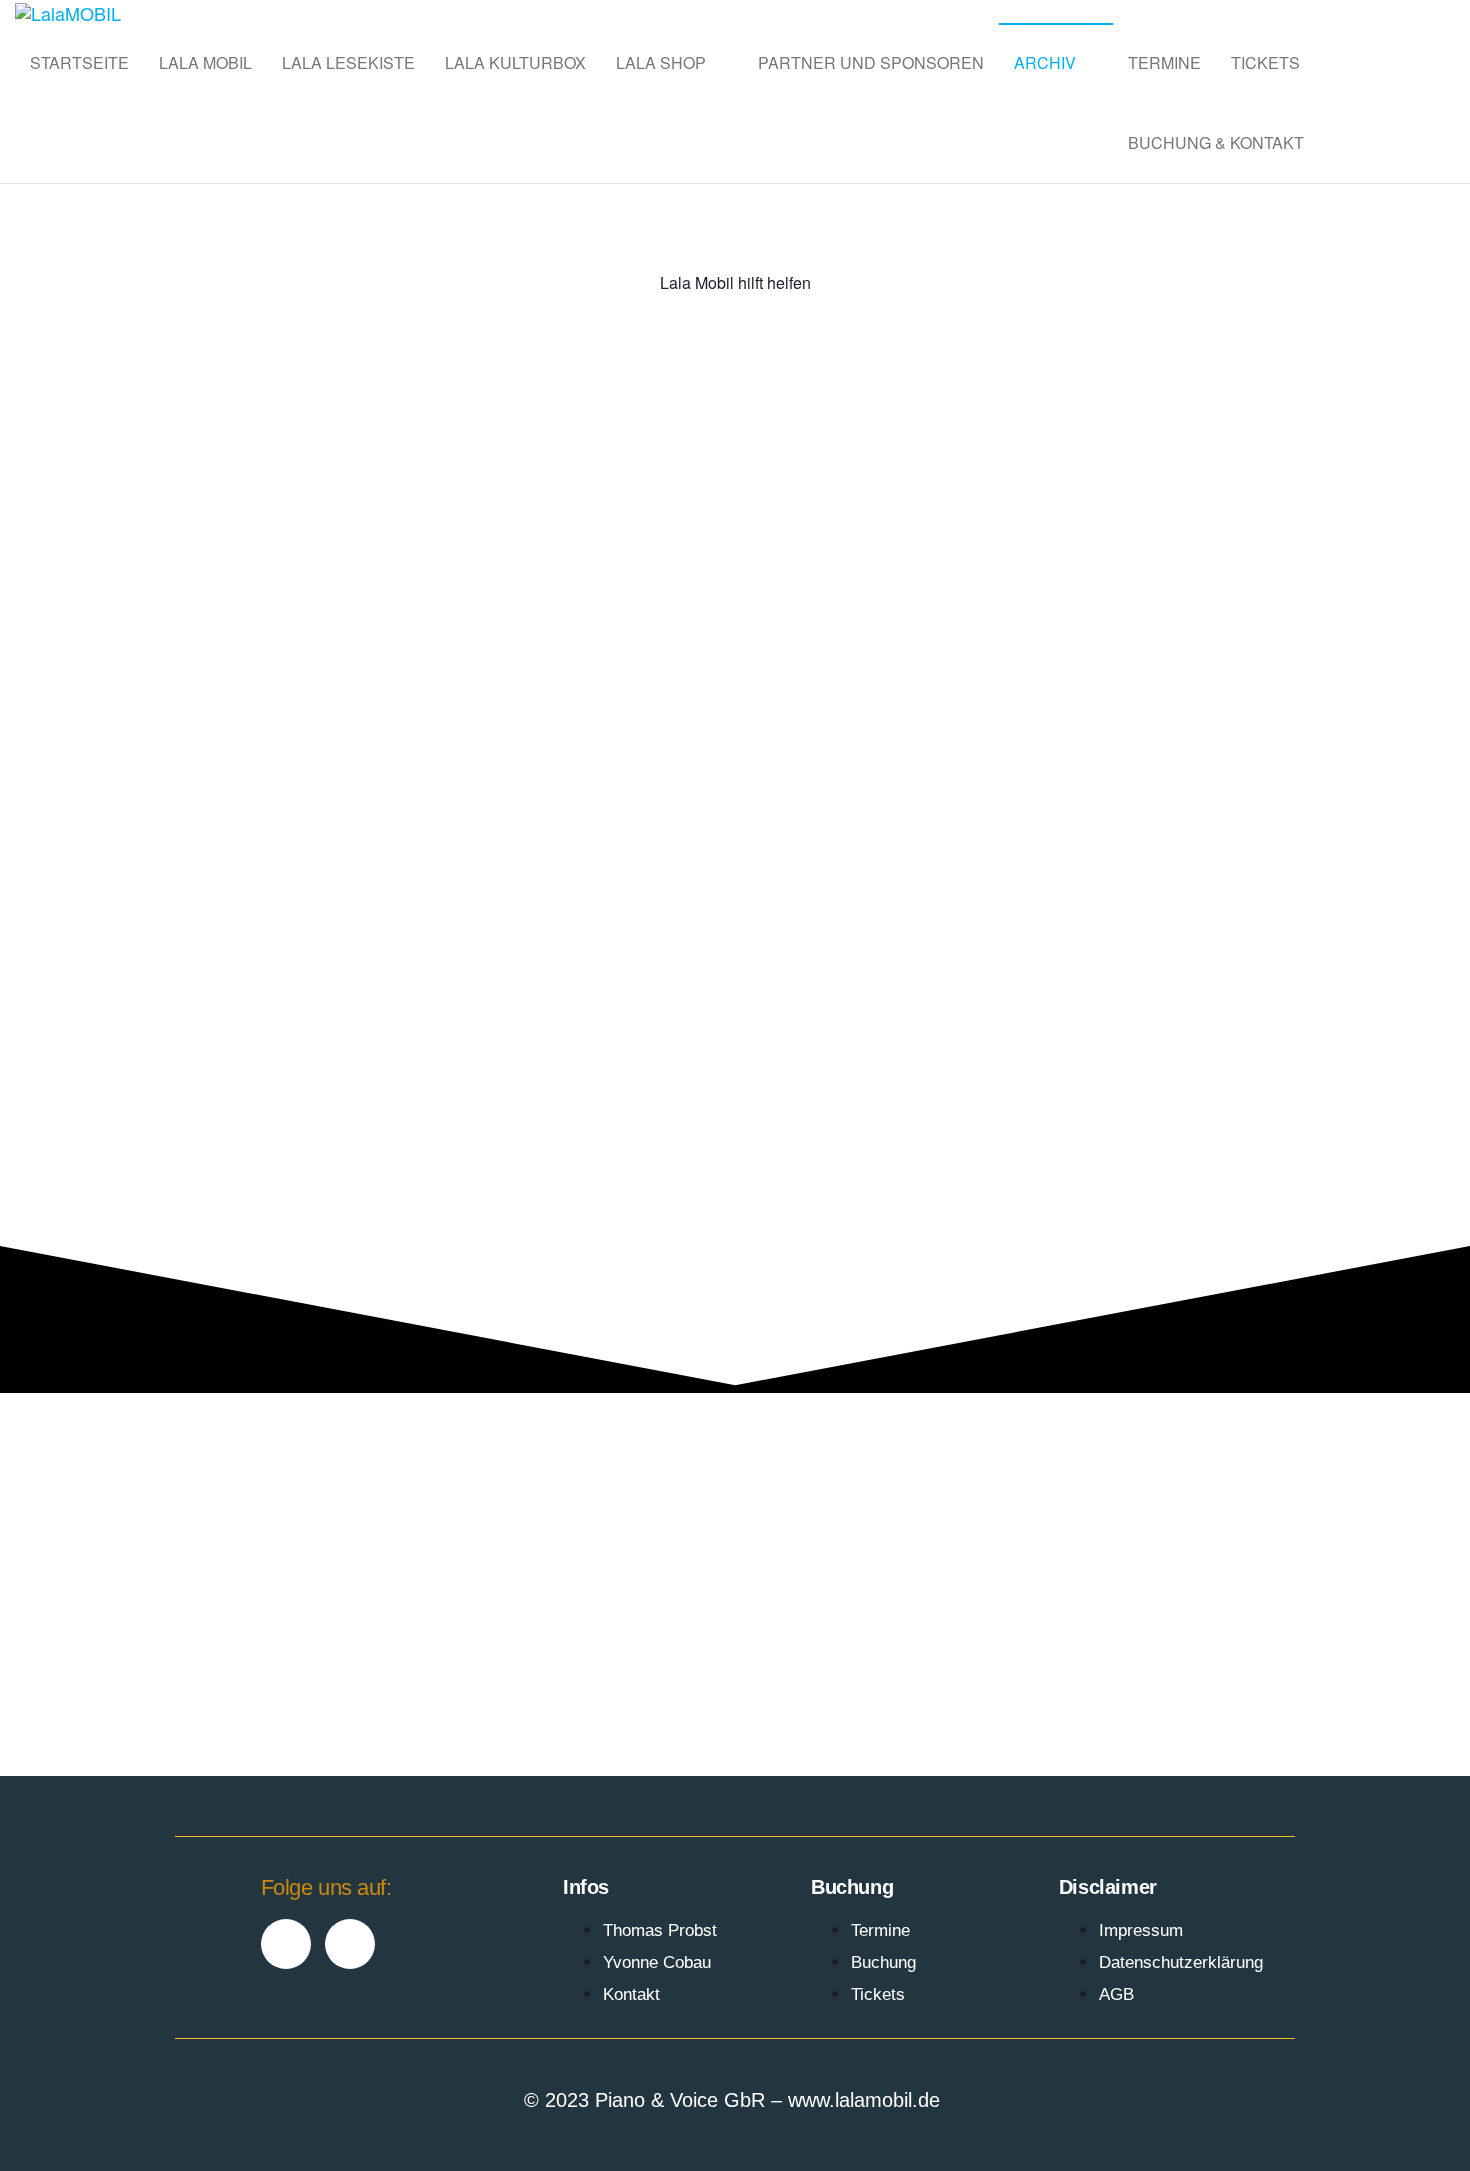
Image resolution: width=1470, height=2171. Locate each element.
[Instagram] (350, 1944)
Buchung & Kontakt (1216, 142)
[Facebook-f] (286, 1944)
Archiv (1045, 62)
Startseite (79, 62)
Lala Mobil (205, 62)
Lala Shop (661, 62)
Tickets (1265, 62)
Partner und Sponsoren (871, 62)
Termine (1164, 62)
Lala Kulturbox (515, 62)
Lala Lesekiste (348, 62)
